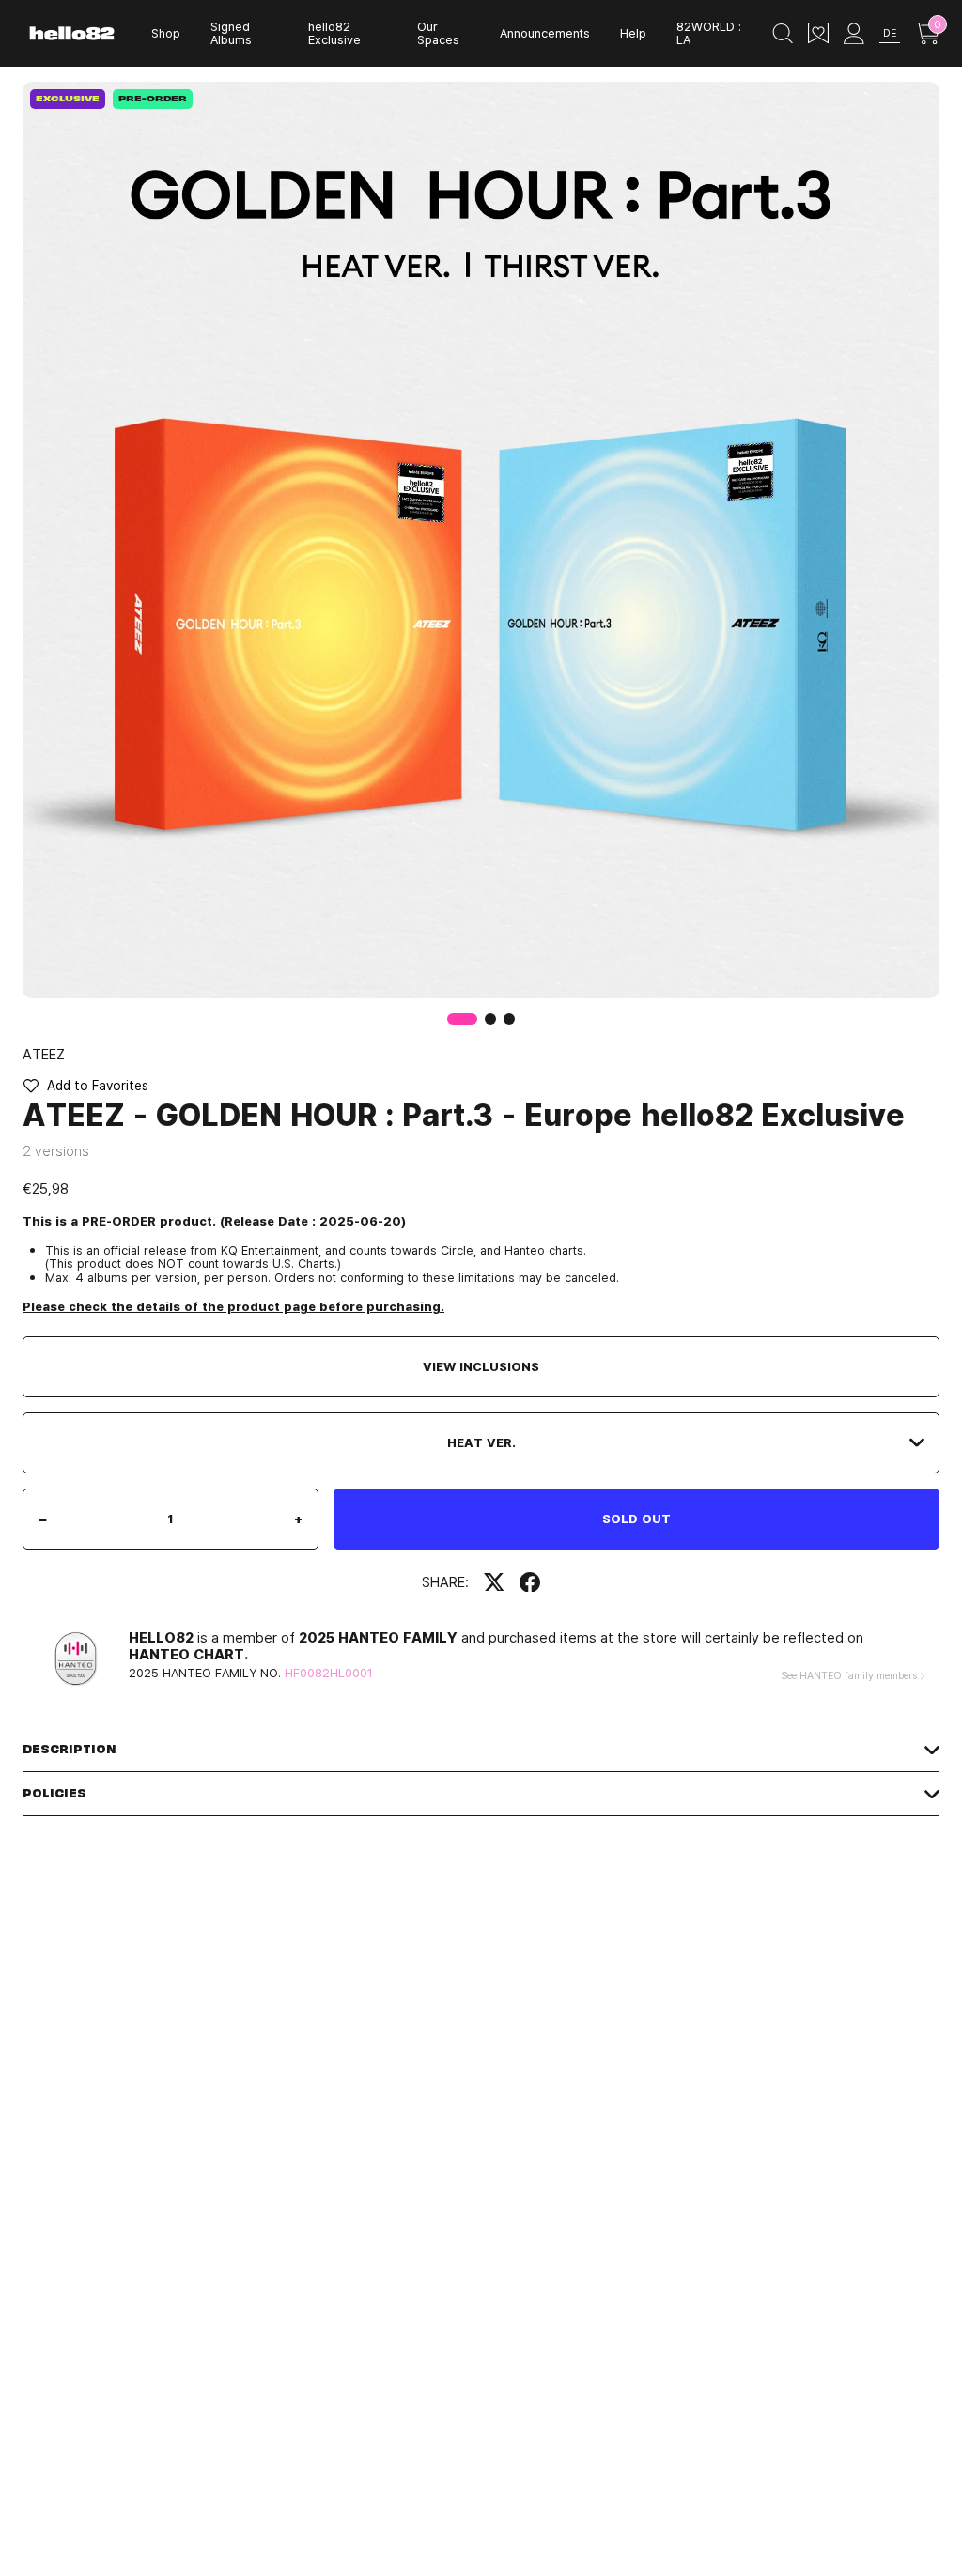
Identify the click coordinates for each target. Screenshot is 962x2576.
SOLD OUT (636, 1519)
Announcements (545, 33)
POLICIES (54, 1793)
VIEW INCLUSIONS (481, 1366)
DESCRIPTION (70, 1749)
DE (890, 32)
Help (633, 33)
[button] (490, 1019)
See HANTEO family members (849, 1675)
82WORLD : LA (709, 33)
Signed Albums (231, 33)
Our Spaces (438, 33)
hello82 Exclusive (334, 33)
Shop (166, 33)
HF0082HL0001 (329, 1673)
